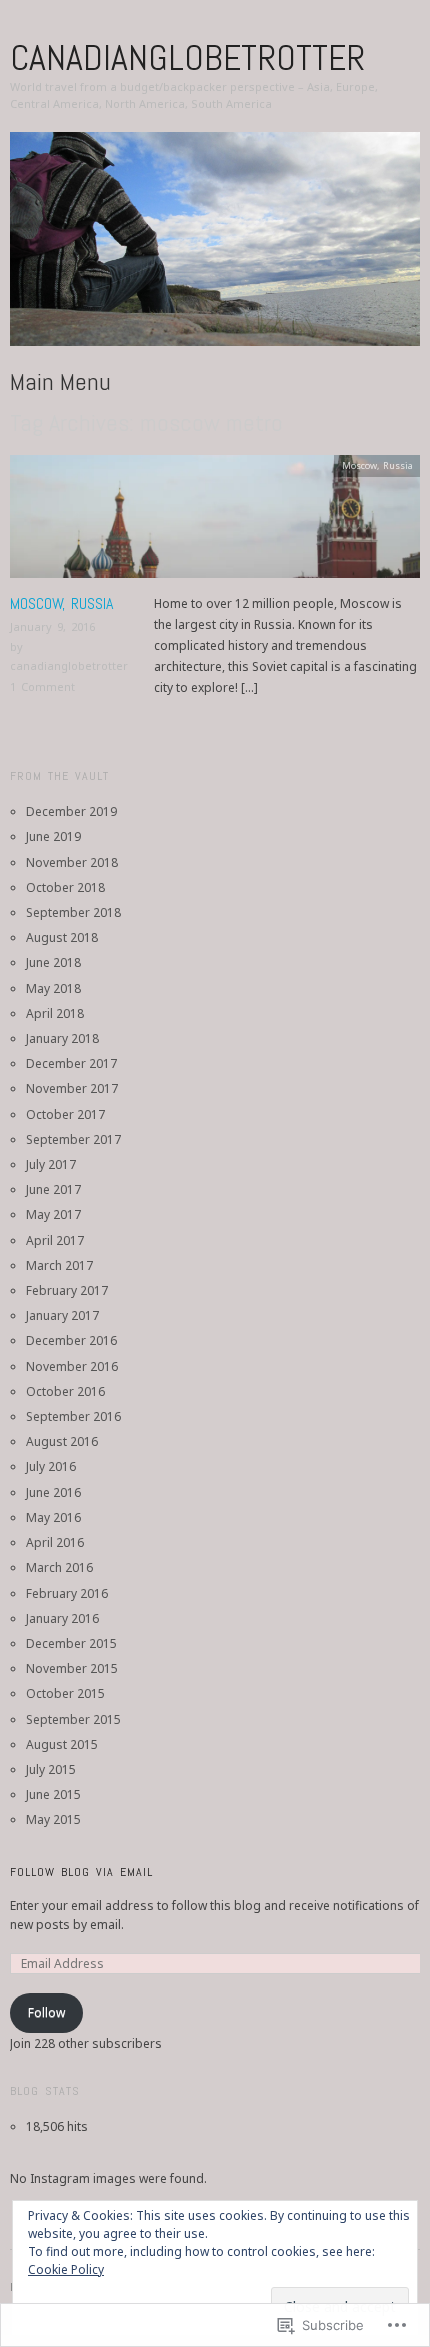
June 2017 (53, 1189)
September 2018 (73, 912)
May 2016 (53, 1517)
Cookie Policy (66, 2269)
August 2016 (62, 1441)
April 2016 (55, 1542)
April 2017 (55, 1240)
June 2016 (53, 1492)
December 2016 (71, 1340)
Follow (46, 2012)
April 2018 (55, 1013)
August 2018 (62, 937)
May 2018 (53, 988)
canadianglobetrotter (187, 58)
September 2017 (73, 1139)
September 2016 (73, 1416)
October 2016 (65, 1391)
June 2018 (53, 962)
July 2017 (51, 1164)
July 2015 (51, 1769)
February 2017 (67, 1290)
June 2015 (53, 1794)
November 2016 (72, 1366)
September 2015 (73, 1719)
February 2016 (67, 1593)
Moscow (359, 465)
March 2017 (59, 1265)
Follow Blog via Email (81, 1872)
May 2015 (53, 1819)
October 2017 (65, 1114)
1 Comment (42, 686)
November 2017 (72, 1088)
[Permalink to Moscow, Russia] (215, 522)
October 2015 (65, 1693)
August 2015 (62, 1744)
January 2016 (62, 1618)
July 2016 (51, 1466)
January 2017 (62, 1315)
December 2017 (71, 1063)
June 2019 (53, 836)
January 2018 (62, 1038)
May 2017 (53, 1214)
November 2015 (72, 1668)
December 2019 (71, 811)
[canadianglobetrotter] (215, 247)
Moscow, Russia (61, 603)
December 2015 (71, 1643)
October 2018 (65, 887)
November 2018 (72, 862)
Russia (398, 465)
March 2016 (59, 1567)
